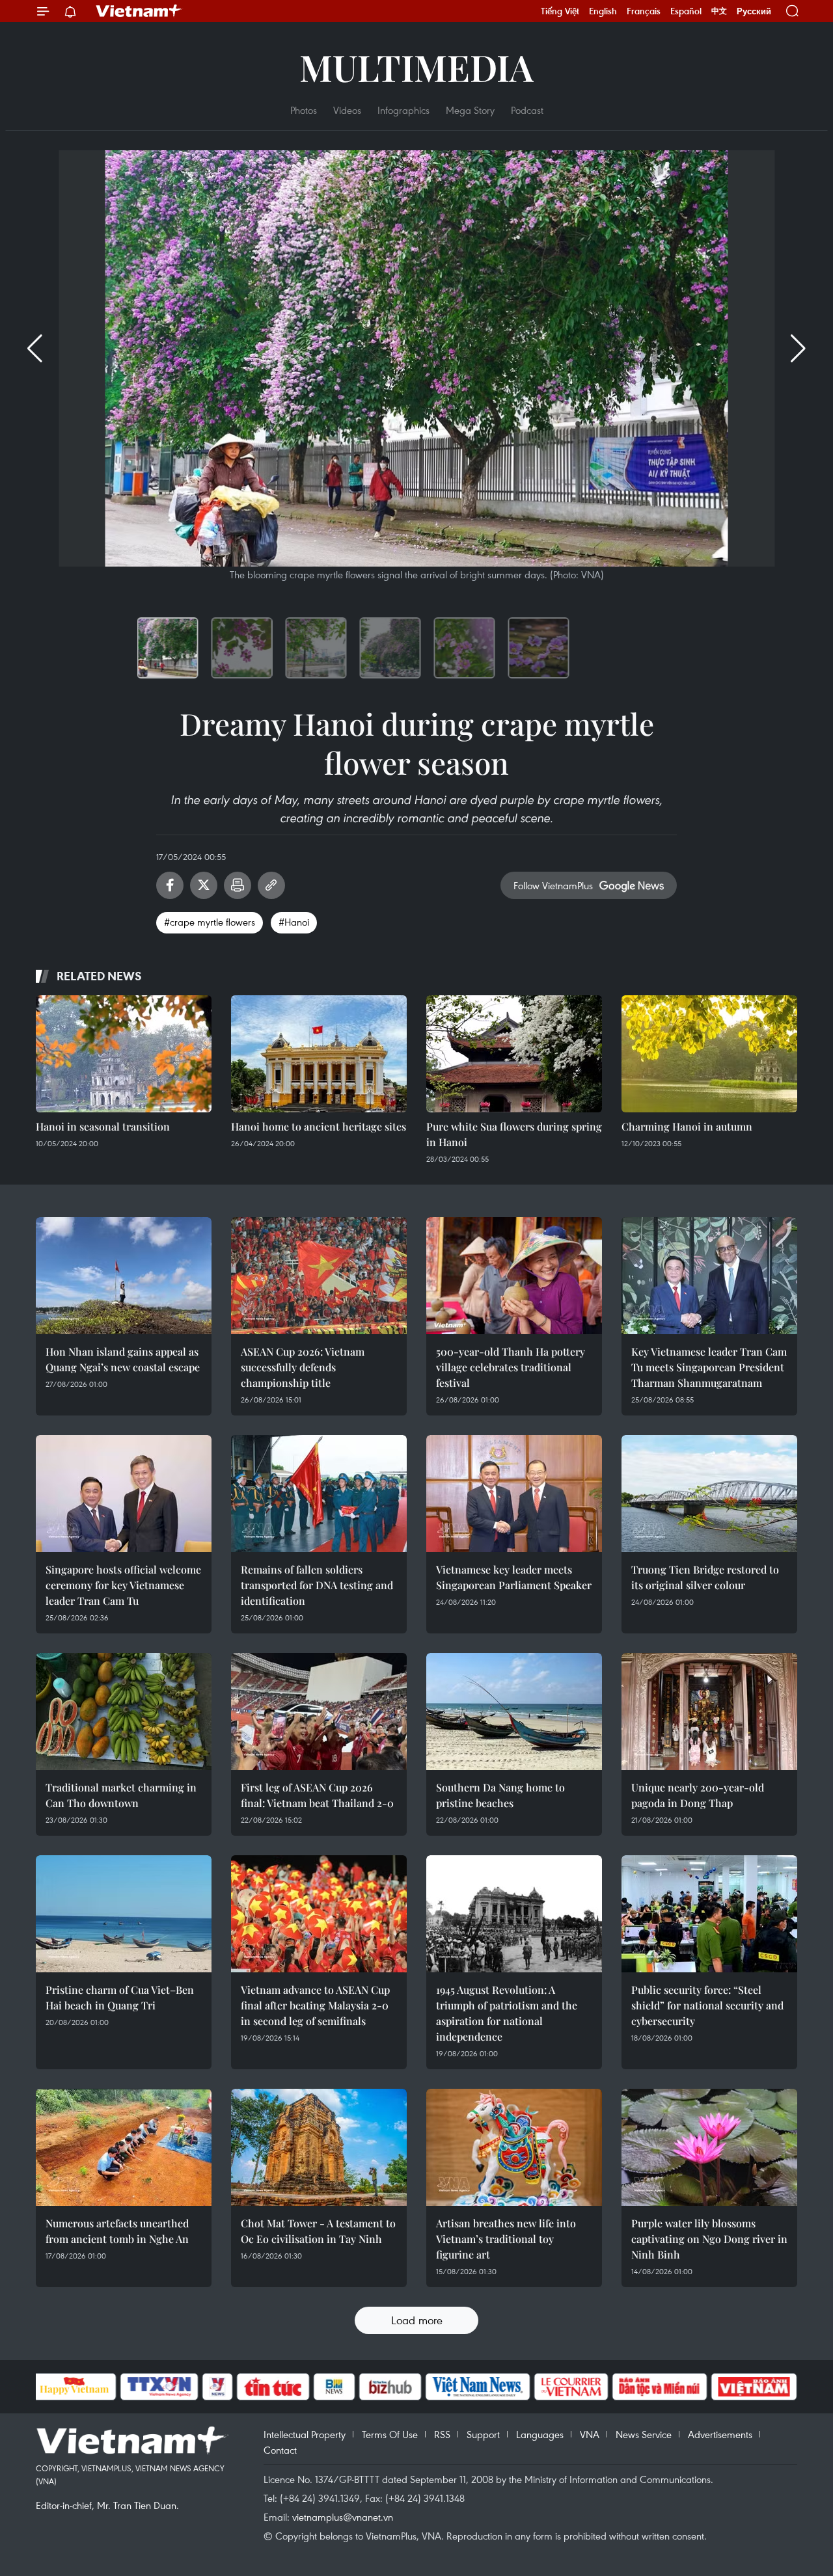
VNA (590, 2434)
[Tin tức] (273, 2387)
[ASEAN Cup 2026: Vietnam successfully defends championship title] (319, 1276)
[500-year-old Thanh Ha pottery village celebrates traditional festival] (514, 1276)
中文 (719, 11)
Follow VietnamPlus (553, 885)
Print (238, 885)
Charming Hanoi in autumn (687, 1126)
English (603, 11)
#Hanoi (294, 922)
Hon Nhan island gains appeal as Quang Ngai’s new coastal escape (123, 1359)
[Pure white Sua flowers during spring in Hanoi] (514, 1054)
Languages (540, 2434)
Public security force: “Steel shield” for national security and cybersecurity (707, 2005)
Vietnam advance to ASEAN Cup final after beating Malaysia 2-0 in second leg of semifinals (315, 2005)
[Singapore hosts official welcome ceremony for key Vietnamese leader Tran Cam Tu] (124, 1494)
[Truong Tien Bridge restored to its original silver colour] (709, 1494)
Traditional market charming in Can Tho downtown (121, 1795)
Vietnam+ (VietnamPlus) (139, 11)
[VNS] (478, 2387)
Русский (754, 11)
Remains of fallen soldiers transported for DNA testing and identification (317, 1585)
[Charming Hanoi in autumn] (709, 1054)
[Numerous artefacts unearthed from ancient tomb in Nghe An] (124, 2147)
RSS (442, 2434)
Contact (280, 2450)
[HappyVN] (75, 2387)
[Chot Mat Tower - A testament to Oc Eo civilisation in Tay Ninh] (319, 2147)
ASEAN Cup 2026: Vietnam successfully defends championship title (303, 1367)
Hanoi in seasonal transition (103, 1126)
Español (686, 11)
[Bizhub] (390, 2387)
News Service (644, 2434)
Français (644, 11)
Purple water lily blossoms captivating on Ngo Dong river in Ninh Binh (709, 2239)
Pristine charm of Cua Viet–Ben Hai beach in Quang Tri (120, 1997)
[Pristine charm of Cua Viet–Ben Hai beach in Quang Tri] (124, 1914)
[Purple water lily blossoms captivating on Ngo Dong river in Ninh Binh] (709, 2147)
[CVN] (571, 2387)
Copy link (271, 885)
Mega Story (470, 110)
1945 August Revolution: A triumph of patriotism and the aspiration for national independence (507, 2013)
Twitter (204, 885)
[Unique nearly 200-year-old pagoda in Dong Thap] (709, 1711)
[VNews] (217, 2387)
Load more (417, 2320)
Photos (304, 110)
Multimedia (416, 67)
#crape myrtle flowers (210, 922)
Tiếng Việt (560, 11)
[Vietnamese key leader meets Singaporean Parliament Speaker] (514, 1494)
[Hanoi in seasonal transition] (124, 1054)
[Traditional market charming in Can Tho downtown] (124, 1711)
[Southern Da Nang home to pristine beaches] (514, 1711)
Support (483, 2434)
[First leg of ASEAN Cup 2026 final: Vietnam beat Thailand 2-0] (319, 1711)
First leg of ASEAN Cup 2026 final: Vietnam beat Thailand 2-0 (317, 1795)
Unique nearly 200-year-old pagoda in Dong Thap (698, 1795)
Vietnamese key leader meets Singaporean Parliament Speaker (514, 1577)
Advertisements (720, 2434)
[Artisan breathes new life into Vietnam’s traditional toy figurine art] (514, 2147)
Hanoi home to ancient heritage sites (319, 1126)
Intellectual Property (305, 2434)
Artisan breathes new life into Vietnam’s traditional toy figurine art (506, 2239)
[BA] (754, 2387)
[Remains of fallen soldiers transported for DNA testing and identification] (319, 1494)
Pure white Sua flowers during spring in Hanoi (514, 1134)
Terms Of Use (390, 2434)
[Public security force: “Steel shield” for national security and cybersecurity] (709, 1914)
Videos (347, 110)
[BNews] (334, 2387)
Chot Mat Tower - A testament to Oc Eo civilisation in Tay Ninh (318, 2231)
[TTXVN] (159, 2387)
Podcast (527, 110)
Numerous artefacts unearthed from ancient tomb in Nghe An (117, 2231)
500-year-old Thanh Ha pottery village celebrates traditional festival (511, 1367)
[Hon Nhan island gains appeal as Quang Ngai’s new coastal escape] (124, 1276)
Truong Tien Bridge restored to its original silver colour (705, 1577)
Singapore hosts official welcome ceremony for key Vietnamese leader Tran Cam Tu (123, 1585)
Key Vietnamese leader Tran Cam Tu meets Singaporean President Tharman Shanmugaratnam (709, 1367)
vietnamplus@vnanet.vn (343, 2517)
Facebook (170, 885)
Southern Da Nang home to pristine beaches (500, 1795)
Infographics (403, 110)
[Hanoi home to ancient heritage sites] (319, 1054)
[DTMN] (660, 2387)
